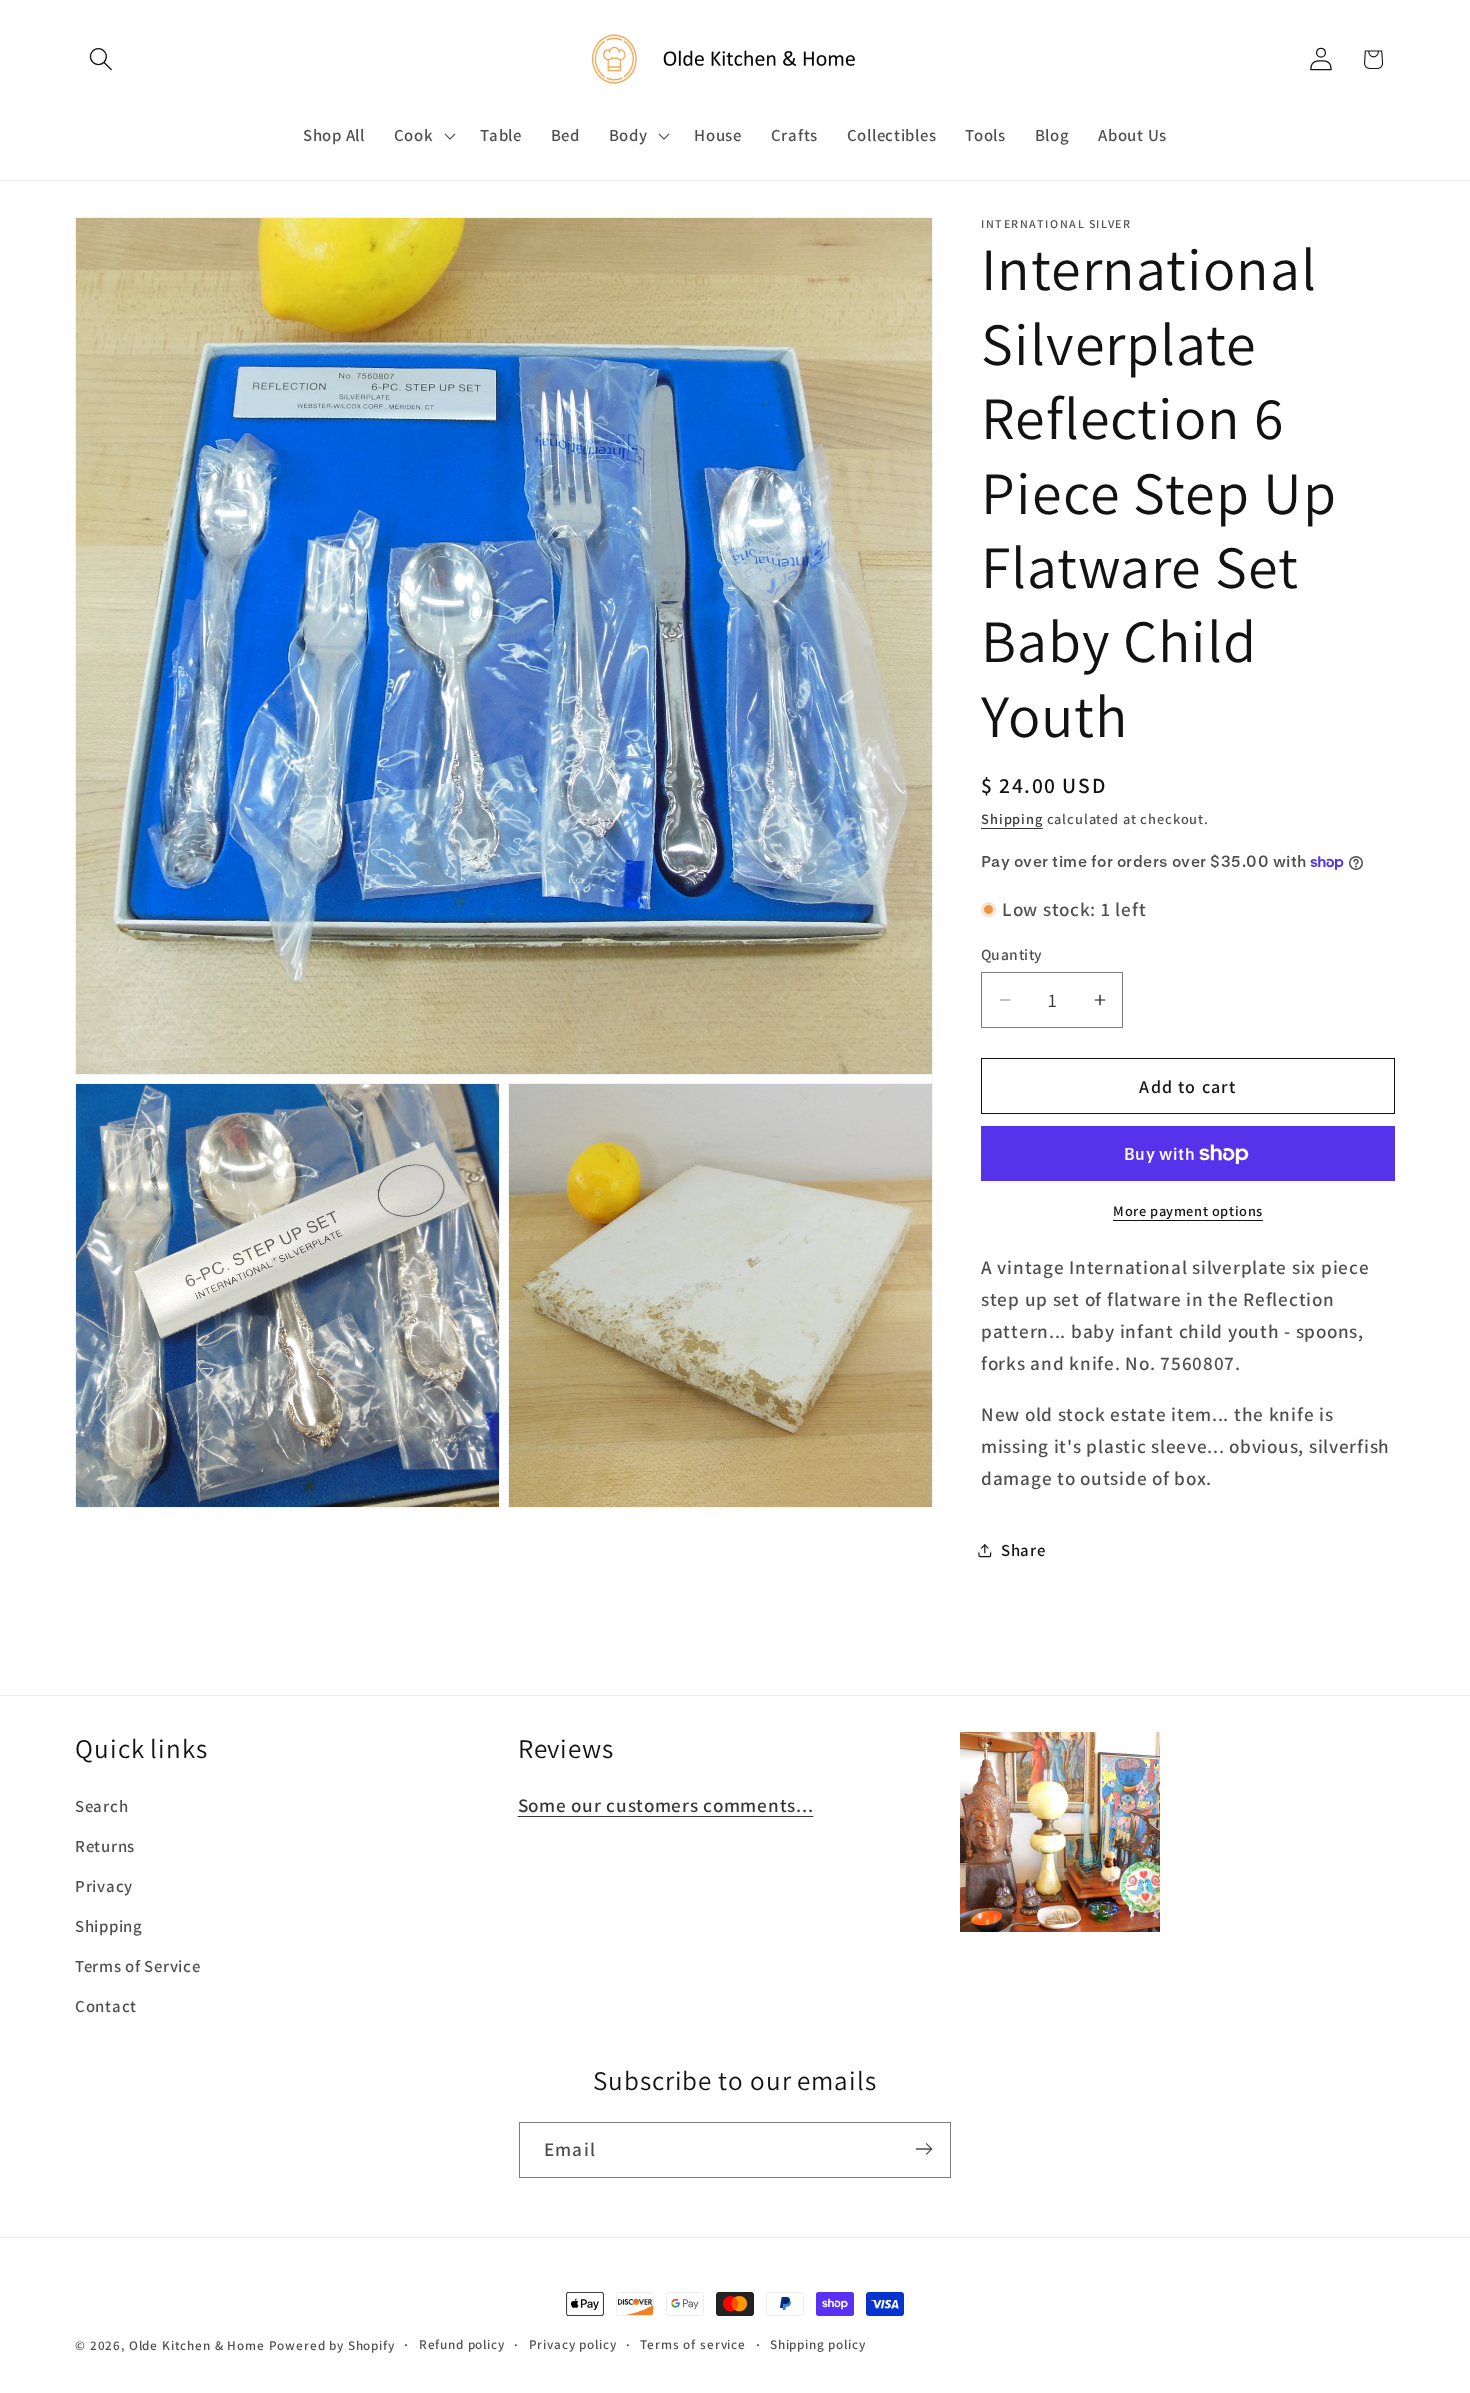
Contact (106, 2007)
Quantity (1012, 954)
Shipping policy (818, 2344)
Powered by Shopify (332, 2345)
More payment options (1188, 1210)
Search (101, 1807)
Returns (105, 1847)
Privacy (104, 1887)
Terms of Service (138, 1967)
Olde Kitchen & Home (197, 2345)
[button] (101, 59)
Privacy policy (573, 2344)
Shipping (1012, 818)
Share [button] (1023, 1550)
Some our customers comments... (666, 1806)
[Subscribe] (923, 2149)
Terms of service (692, 2344)
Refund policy (462, 2344)
